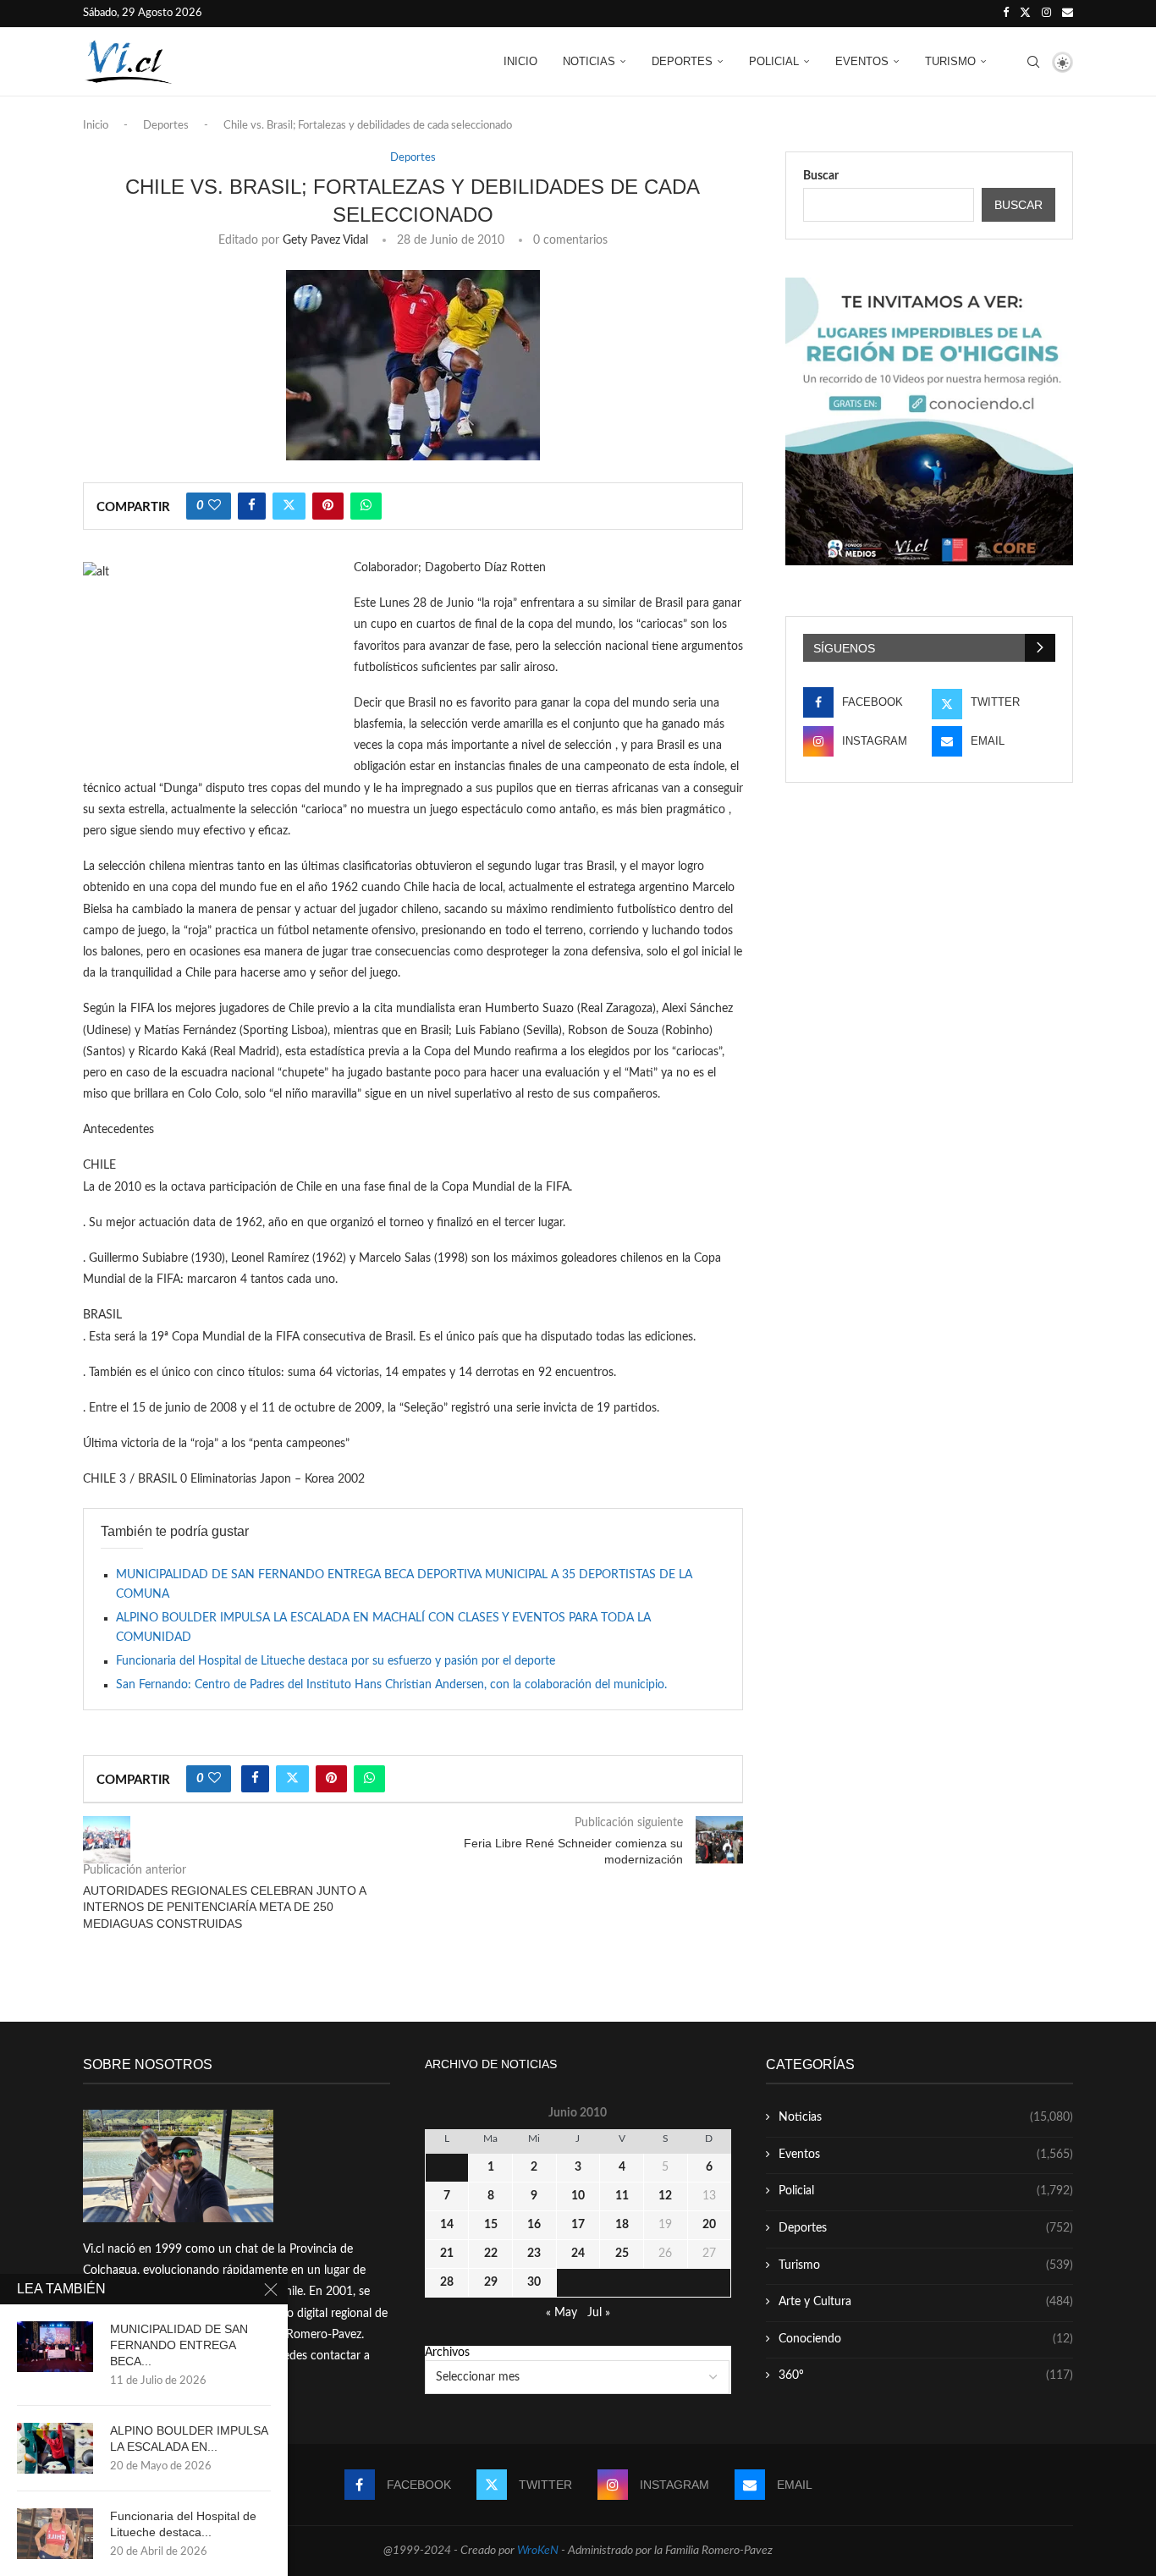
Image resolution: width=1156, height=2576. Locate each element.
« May (561, 2313)
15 (491, 2225)
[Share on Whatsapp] (366, 506)
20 (709, 2225)
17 (578, 2225)
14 (447, 2225)
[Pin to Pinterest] (328, 506)
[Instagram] (1046, 14)
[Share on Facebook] (252, 506)
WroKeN (538, 2551)
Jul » (599, 2313)
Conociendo (926, 2339)
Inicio (520, 61)
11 (622, 2196)
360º (926, 2375)
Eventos (862, 61)
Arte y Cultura (926, 2302)
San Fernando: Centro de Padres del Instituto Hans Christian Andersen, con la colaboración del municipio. (391, 1685)
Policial (774, 61)
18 (622, 2225)
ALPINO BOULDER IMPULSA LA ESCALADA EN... (189, 2438)
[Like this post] (215, 506)
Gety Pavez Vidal (325, 240)
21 (447, 2254)
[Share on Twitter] (289, 506)
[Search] (1033, 62)
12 (665, 2196)
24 (578, 2254)
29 (491, 2282)
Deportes (682, 61)
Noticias (589, 61)
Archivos (447, 2353)
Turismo (950, 61)
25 (622, 2254)
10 (578, 2196)
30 (534, 2282)
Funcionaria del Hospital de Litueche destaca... (183, 2524)
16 (534, 2225)
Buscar (821, 176)
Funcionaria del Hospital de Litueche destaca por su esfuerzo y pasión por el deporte (336, 1661)
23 (534, 2254)
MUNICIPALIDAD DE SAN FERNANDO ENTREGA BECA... (179, 2345)
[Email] (1068, 14)
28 (447, 2282)
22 (491, 2254)
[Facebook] (1006, 14)
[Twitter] (1025, 14)
